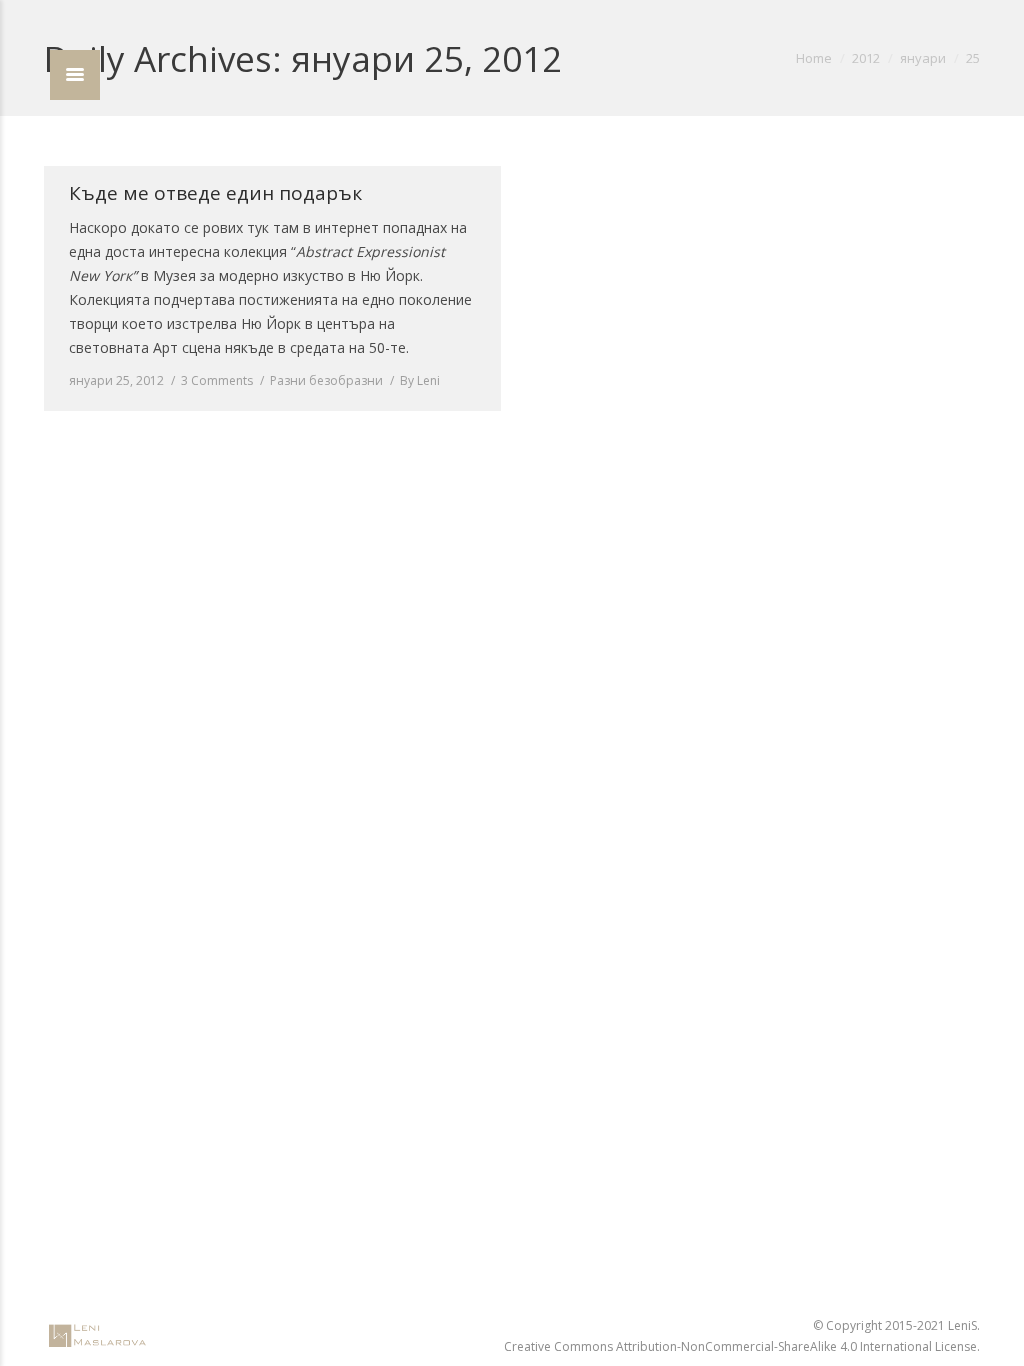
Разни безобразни (326, 380)
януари (923, 58)
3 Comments (217, 380)
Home (814, 58)
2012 (866, 58)
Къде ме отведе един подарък (215, 193)
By (420, 380)
